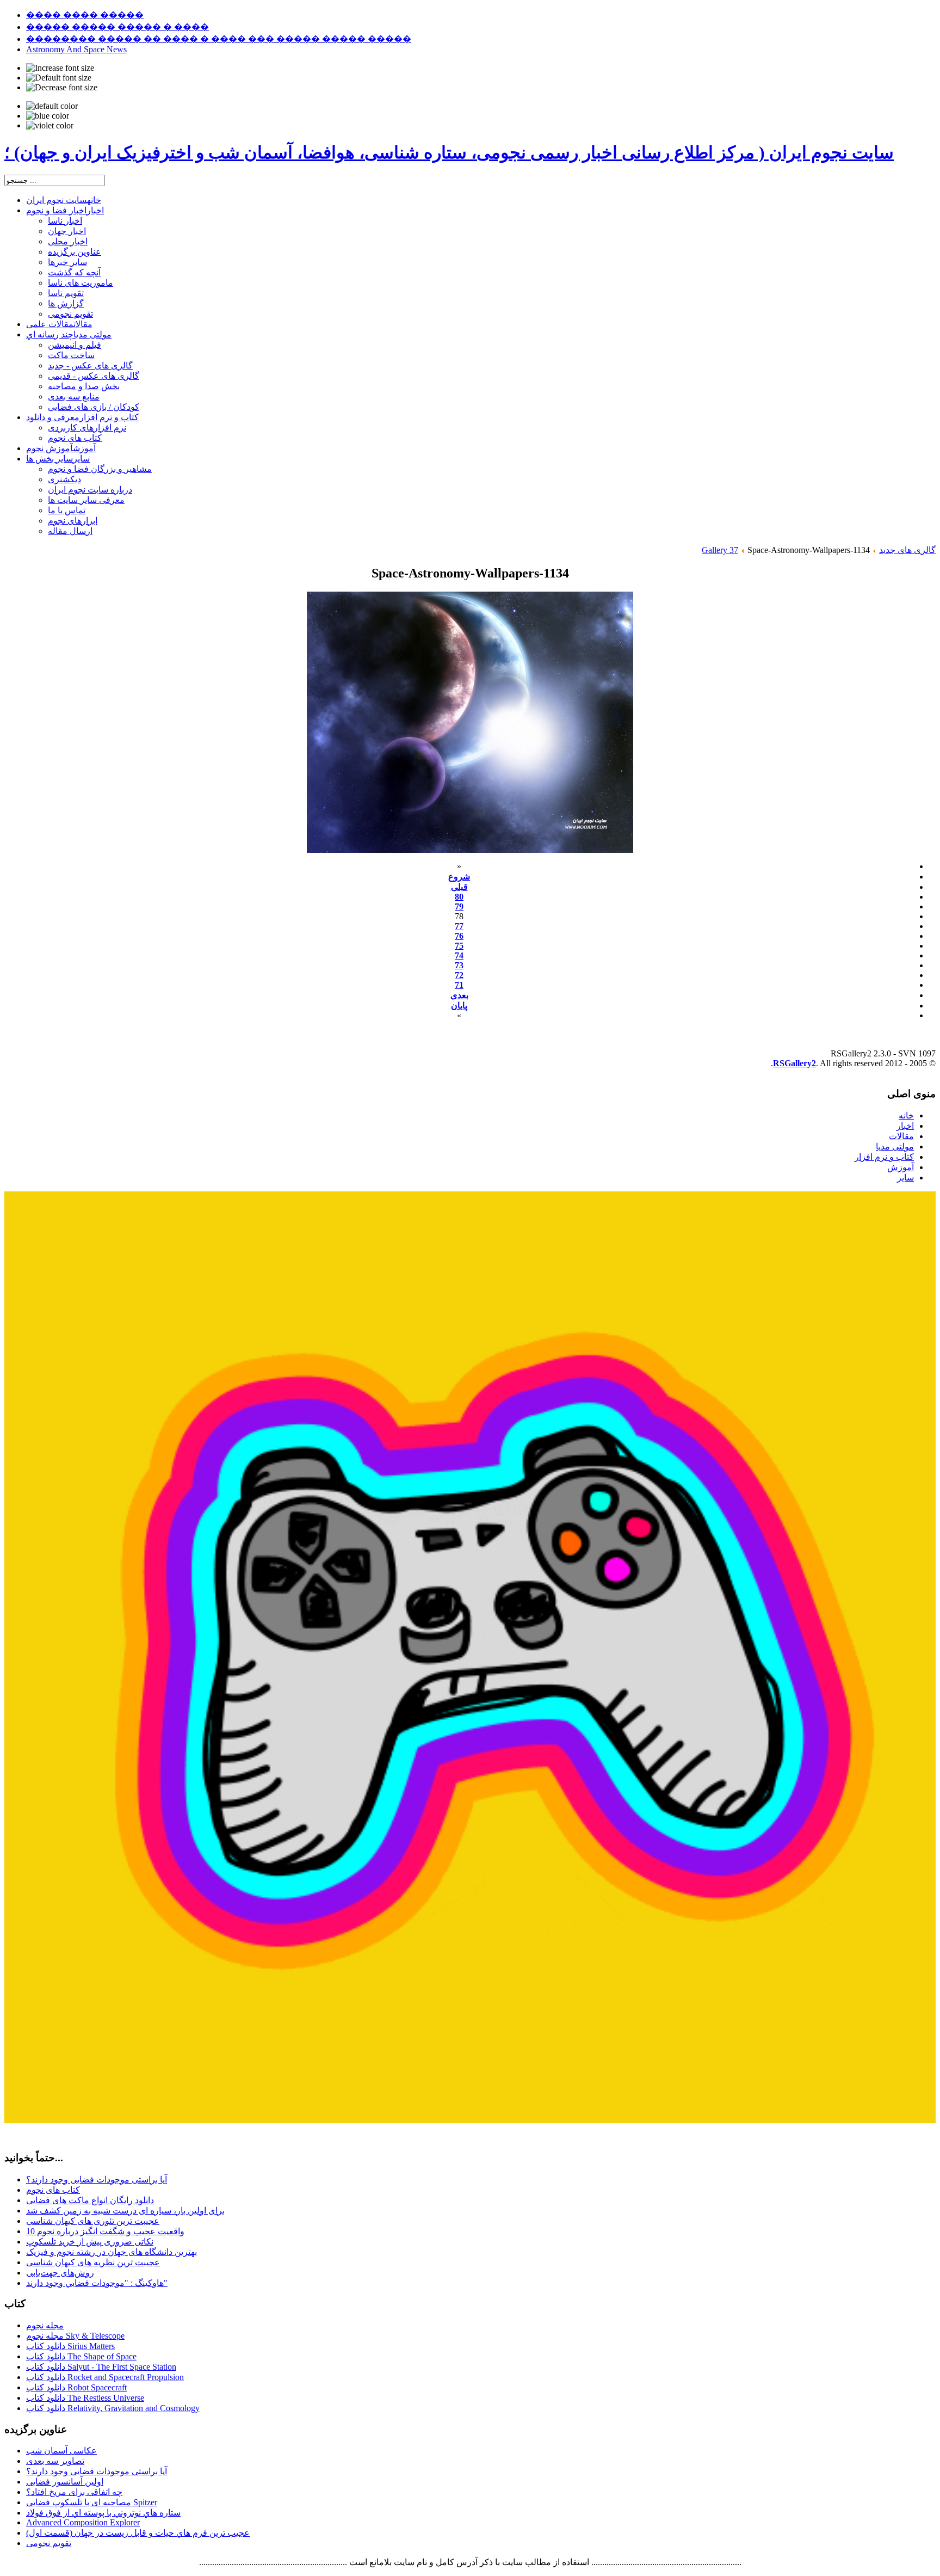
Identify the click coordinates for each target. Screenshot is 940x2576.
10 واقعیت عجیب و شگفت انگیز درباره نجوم (105, 2231)
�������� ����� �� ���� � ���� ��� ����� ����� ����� (219, 39)
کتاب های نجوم (53, 2190)
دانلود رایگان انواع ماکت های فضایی (90, 2200)
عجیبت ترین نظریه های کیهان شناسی (93, 2262)
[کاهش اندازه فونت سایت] (62, 88)
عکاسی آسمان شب (61, 2451)
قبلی (459, 887)
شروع (459, 877)
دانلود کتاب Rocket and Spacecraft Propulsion (105, 2377)
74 (459, 955)
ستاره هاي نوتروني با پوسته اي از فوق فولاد (103, 2513)
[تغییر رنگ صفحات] (52, 106)
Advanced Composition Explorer (83, 2522)
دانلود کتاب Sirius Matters (70, 2346)
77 (459, 926)
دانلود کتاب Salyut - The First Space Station (101, 2367)
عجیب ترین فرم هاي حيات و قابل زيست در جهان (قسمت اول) (138, 2533)
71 (459, 985)
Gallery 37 (720, 550)
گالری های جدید (907, 550)
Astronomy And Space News (76, 49)
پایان (459, 1006)
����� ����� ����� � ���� (117, 27)
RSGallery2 (794, 1063)
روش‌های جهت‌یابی (60, 2273)
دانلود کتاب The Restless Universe (85, 2398)
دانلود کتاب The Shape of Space (81, 2356)
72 (459, 975)
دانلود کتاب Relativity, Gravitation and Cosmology (113, 2408)
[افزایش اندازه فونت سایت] (60, 68)
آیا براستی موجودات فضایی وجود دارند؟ (97, 2180)
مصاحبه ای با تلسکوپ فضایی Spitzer (92, 2502)
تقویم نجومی (49, 2543)
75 (459, 946)
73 (459, 965)
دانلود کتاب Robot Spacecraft (76, 2387)
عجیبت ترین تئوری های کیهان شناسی (93, 2221)
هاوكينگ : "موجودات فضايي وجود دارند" (97, 2283)
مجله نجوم (45, 2325)
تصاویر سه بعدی (55, 2461)
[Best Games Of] (470, 2120)
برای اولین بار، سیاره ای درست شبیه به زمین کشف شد (125, 2211)
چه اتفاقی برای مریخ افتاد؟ (74, 2492)
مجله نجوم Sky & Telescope (75, 2336)
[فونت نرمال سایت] (59, 78)
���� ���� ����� (85, 15)
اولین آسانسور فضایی (65, 2482)
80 (459, 897)
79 (459, 906)
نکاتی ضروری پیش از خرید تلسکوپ (90, 2242)
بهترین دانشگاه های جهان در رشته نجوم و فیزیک (112, 2252)
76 (459, 936)
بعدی (459, 995)
